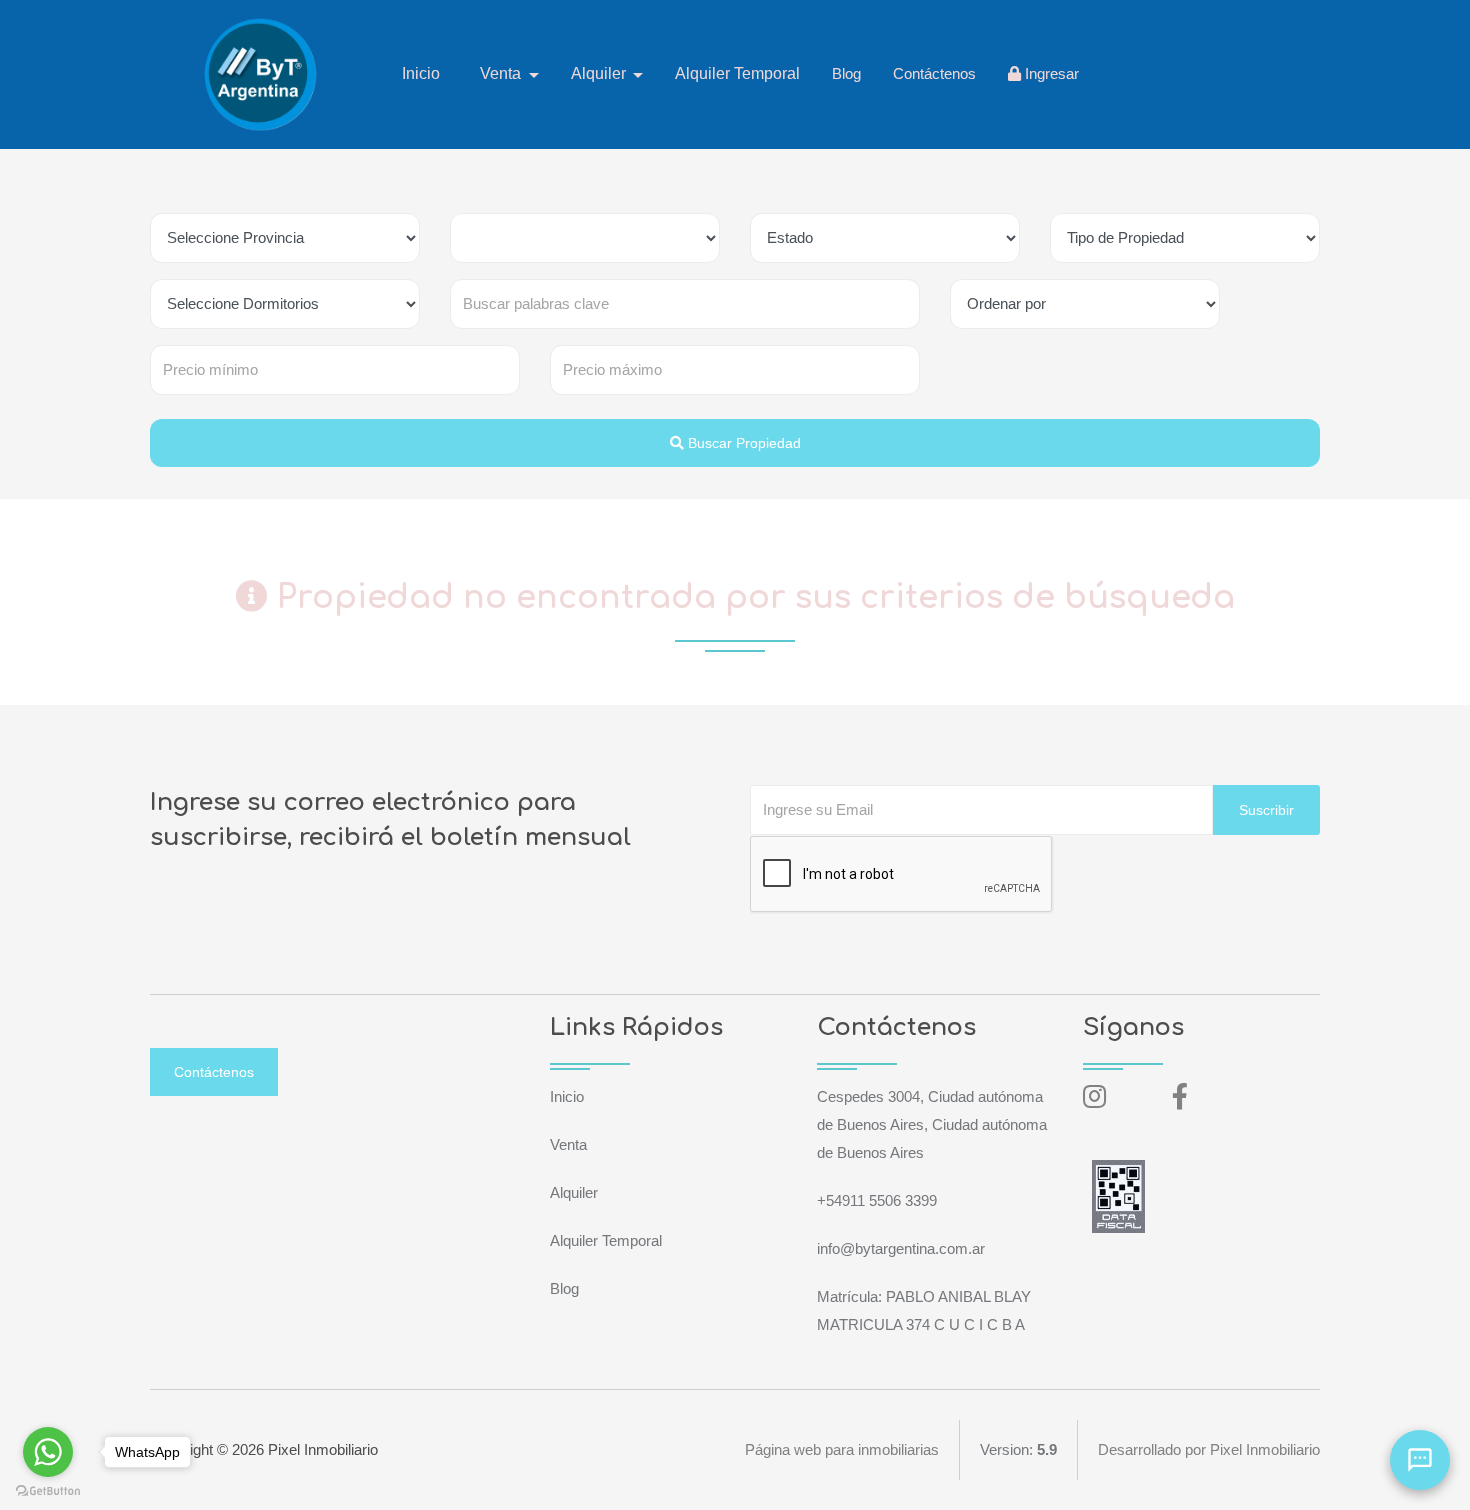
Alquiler (574, 1192)
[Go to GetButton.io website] (48, 1490)
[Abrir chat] (1420, 1460)
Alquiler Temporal (737, 73)
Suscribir (1266, 810)
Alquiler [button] (600, 73)
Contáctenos (934, 73)
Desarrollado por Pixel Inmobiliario (1209, 1449)
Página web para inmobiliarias (842, 1449)
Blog (846, 73)
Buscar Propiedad (742, 443)
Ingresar (1050, 73)
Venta (568, 1144)
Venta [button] (502, 73)
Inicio (421, 73)
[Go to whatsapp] (48, 1452)
